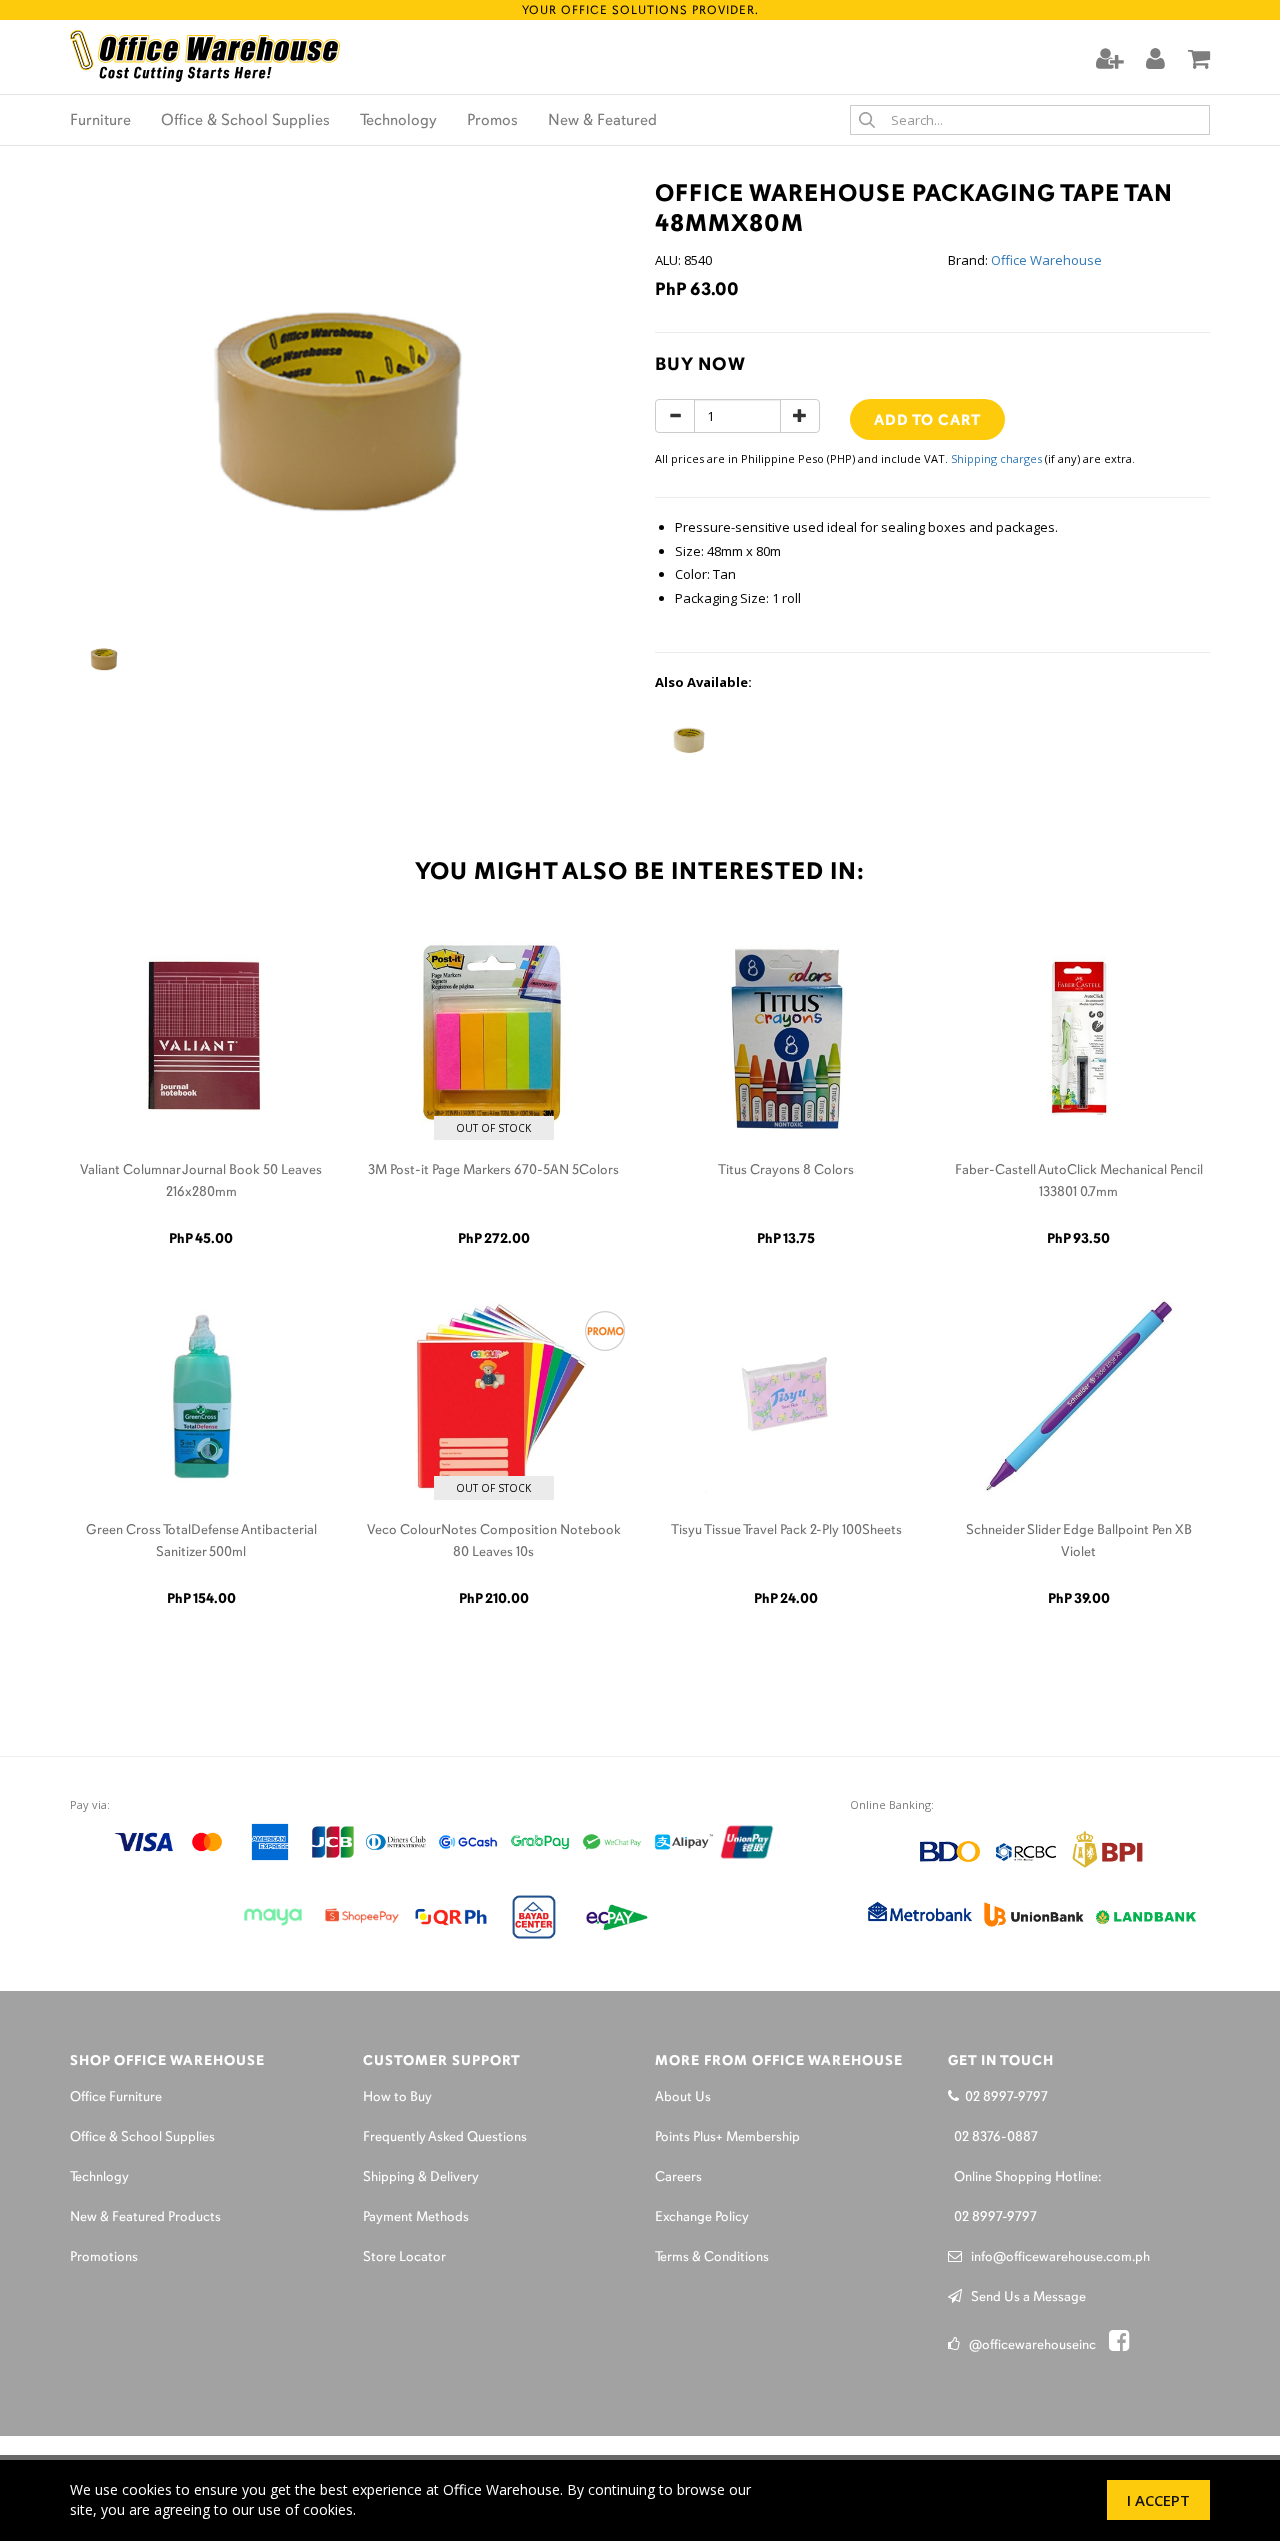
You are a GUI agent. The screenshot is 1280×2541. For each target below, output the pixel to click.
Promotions (104, 2257)
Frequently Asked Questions (445, 2137)
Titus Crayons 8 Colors (786, 1170)
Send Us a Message (1024, 2297)
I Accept (1158, 2500)
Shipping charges (996, 458)
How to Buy (397, 2097)
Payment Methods (416, 2217)
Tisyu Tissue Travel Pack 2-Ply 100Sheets (786, 1530)
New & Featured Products (145, 2217)
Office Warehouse (1046, 260)
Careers (678, 2177)
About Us (683, 2097)
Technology (398, 121)
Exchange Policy (702, 2217)
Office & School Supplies (245, 121)
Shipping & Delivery (421, 2177)
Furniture (100, 121)
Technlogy (99, 2177)
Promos (492, 121)
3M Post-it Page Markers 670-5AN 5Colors (493, 1170)
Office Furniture (116, 2097)
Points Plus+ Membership (727, 2137)
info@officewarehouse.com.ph (1056, 2257)
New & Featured (602, 121)
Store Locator (404, 2257)
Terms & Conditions (712, 2257)
